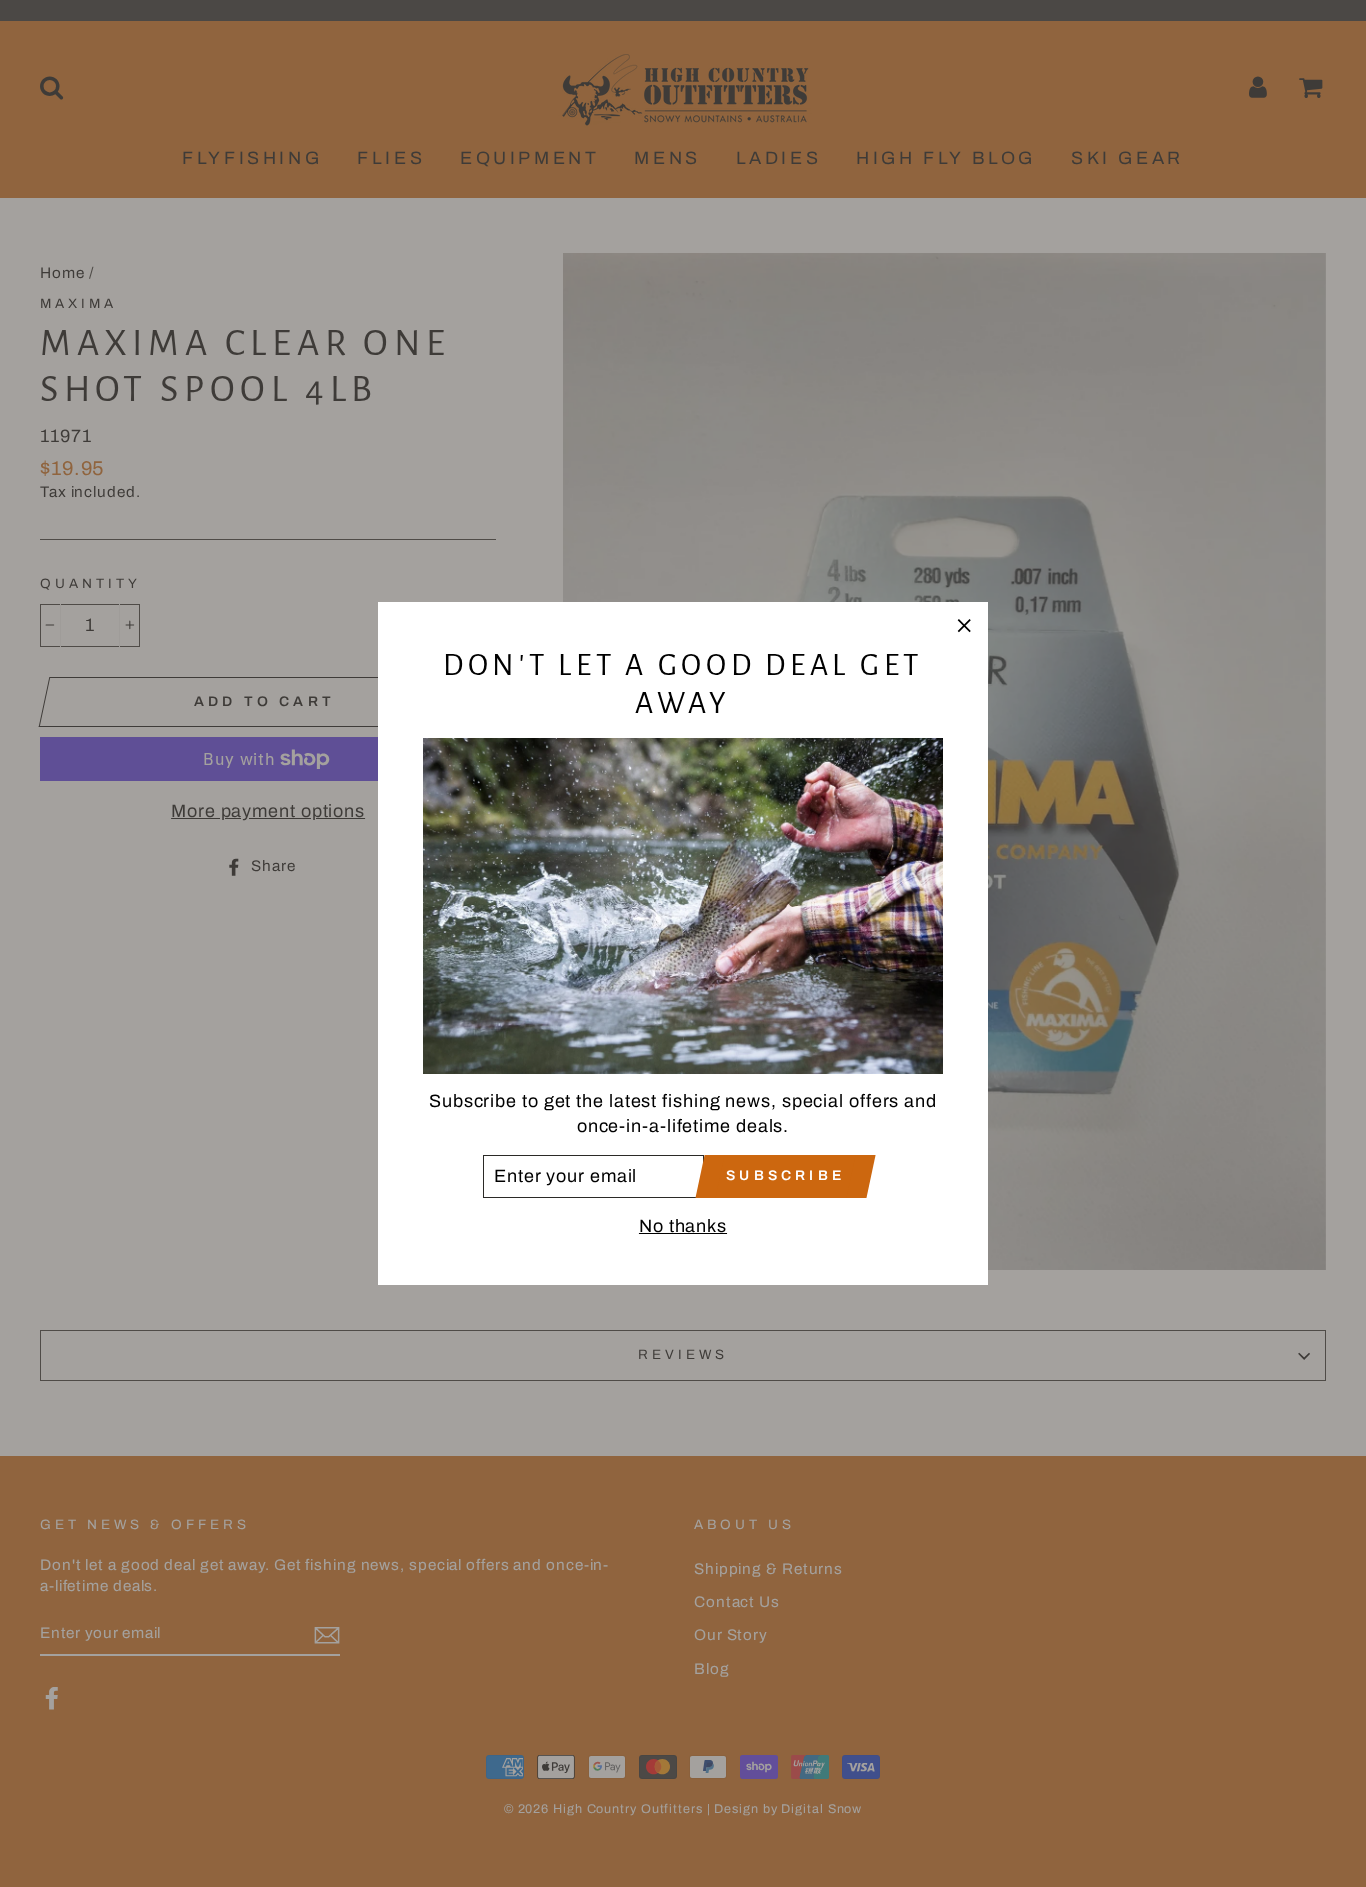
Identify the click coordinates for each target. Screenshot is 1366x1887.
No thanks (683, 1226)
